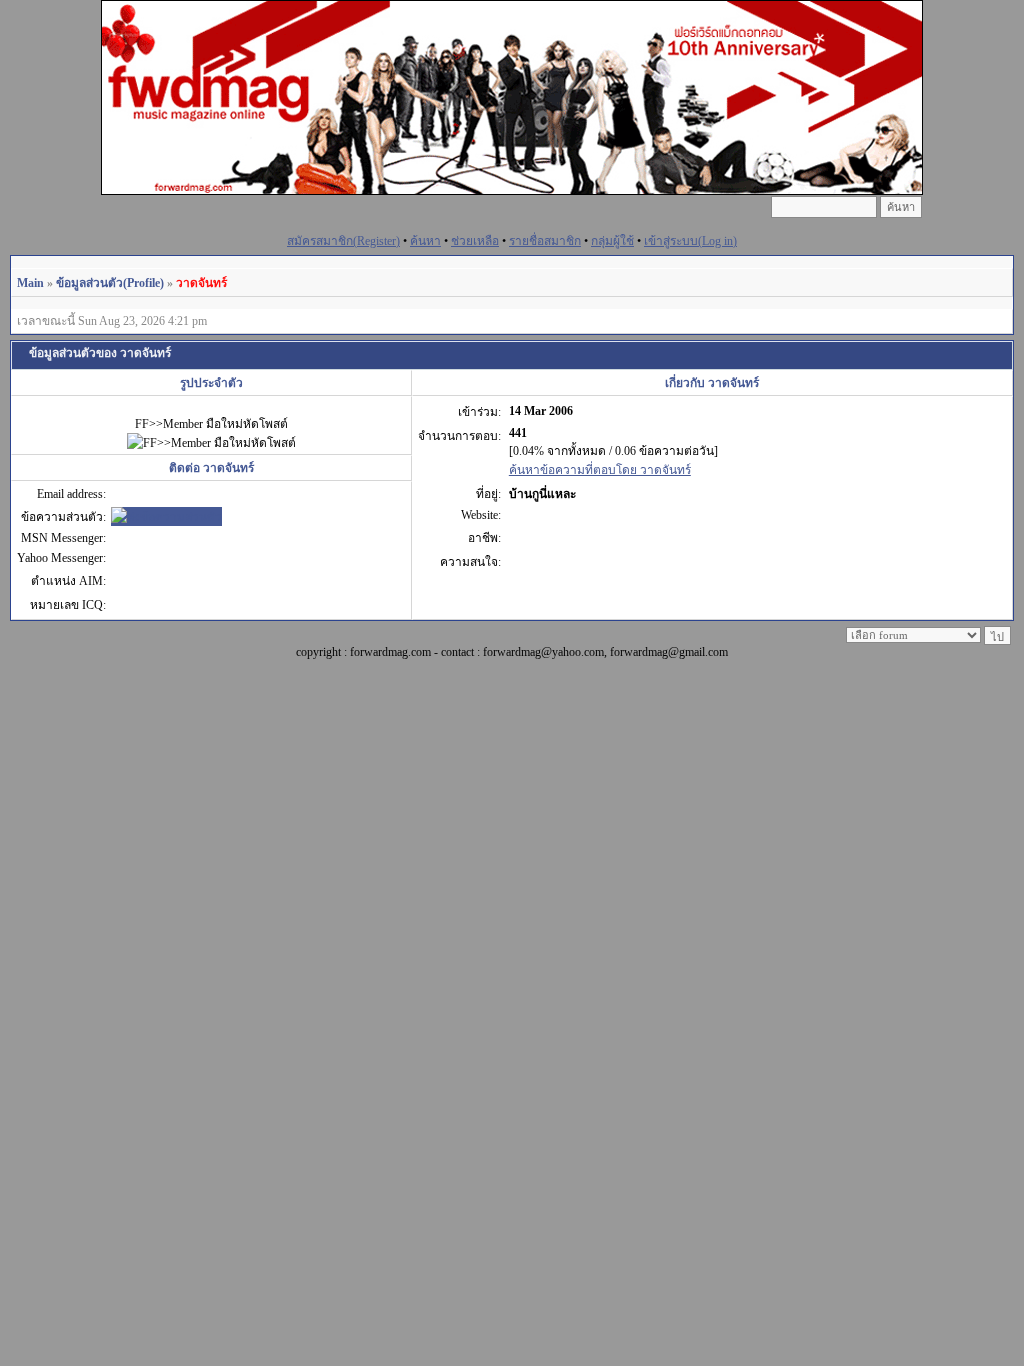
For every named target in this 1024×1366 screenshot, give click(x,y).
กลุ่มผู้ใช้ (612, 241)
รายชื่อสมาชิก (545, 241)
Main (30, 283)
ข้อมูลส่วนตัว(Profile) (110, 283)
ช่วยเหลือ (475, 241)
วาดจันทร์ (201, 283)
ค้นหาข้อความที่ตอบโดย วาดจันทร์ (600, 470)
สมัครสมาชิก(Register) (343, 241)
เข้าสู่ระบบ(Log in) (690, 241)
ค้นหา (425, 241)
